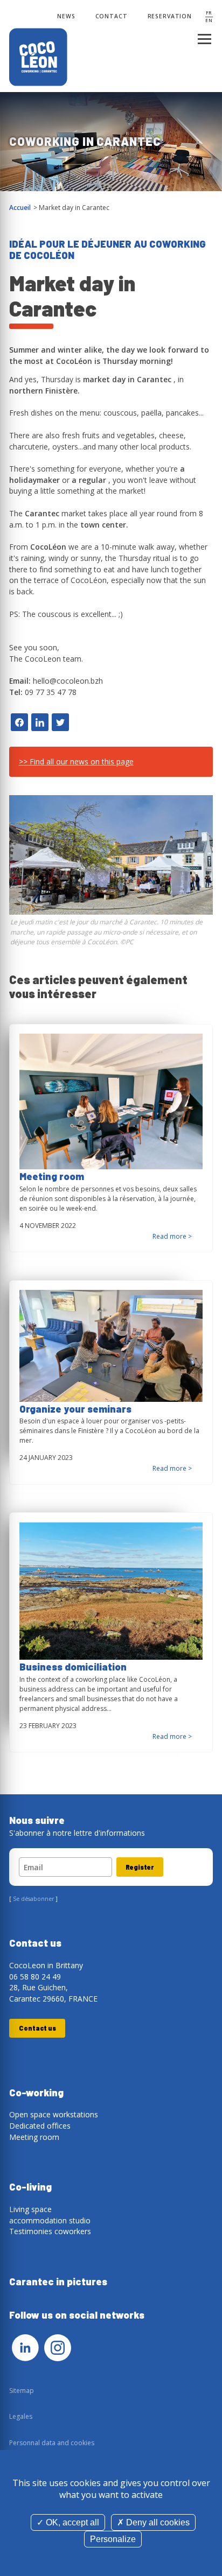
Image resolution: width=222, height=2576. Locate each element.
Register (140, 1867)
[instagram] (58, 2348)
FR (209, 13)
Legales (21, 2416)
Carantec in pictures (58, 2282)
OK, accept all (71, 2522)
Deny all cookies (157, 2522)
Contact (112, 16)
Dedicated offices (40, 2126)
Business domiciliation (73, 1667)
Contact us (37, 2028)
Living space (30, 2209)
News (66, 16)
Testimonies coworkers (50, 2231)
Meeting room (52, 1176)
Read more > (172, 1236)
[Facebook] (19, 722)
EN (209, 20)
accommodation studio (50, 2220)
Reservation (170, 16)
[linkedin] (40, 722)
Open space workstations (54, 2114)
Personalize (113, 2539)
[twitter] (60, 722)
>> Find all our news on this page (76, 761)
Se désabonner (33, 1899)
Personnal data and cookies (52, 2443)
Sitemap (22, 2391)
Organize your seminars (75, 1409)
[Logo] (39, 58)
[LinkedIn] (25, 2348)
